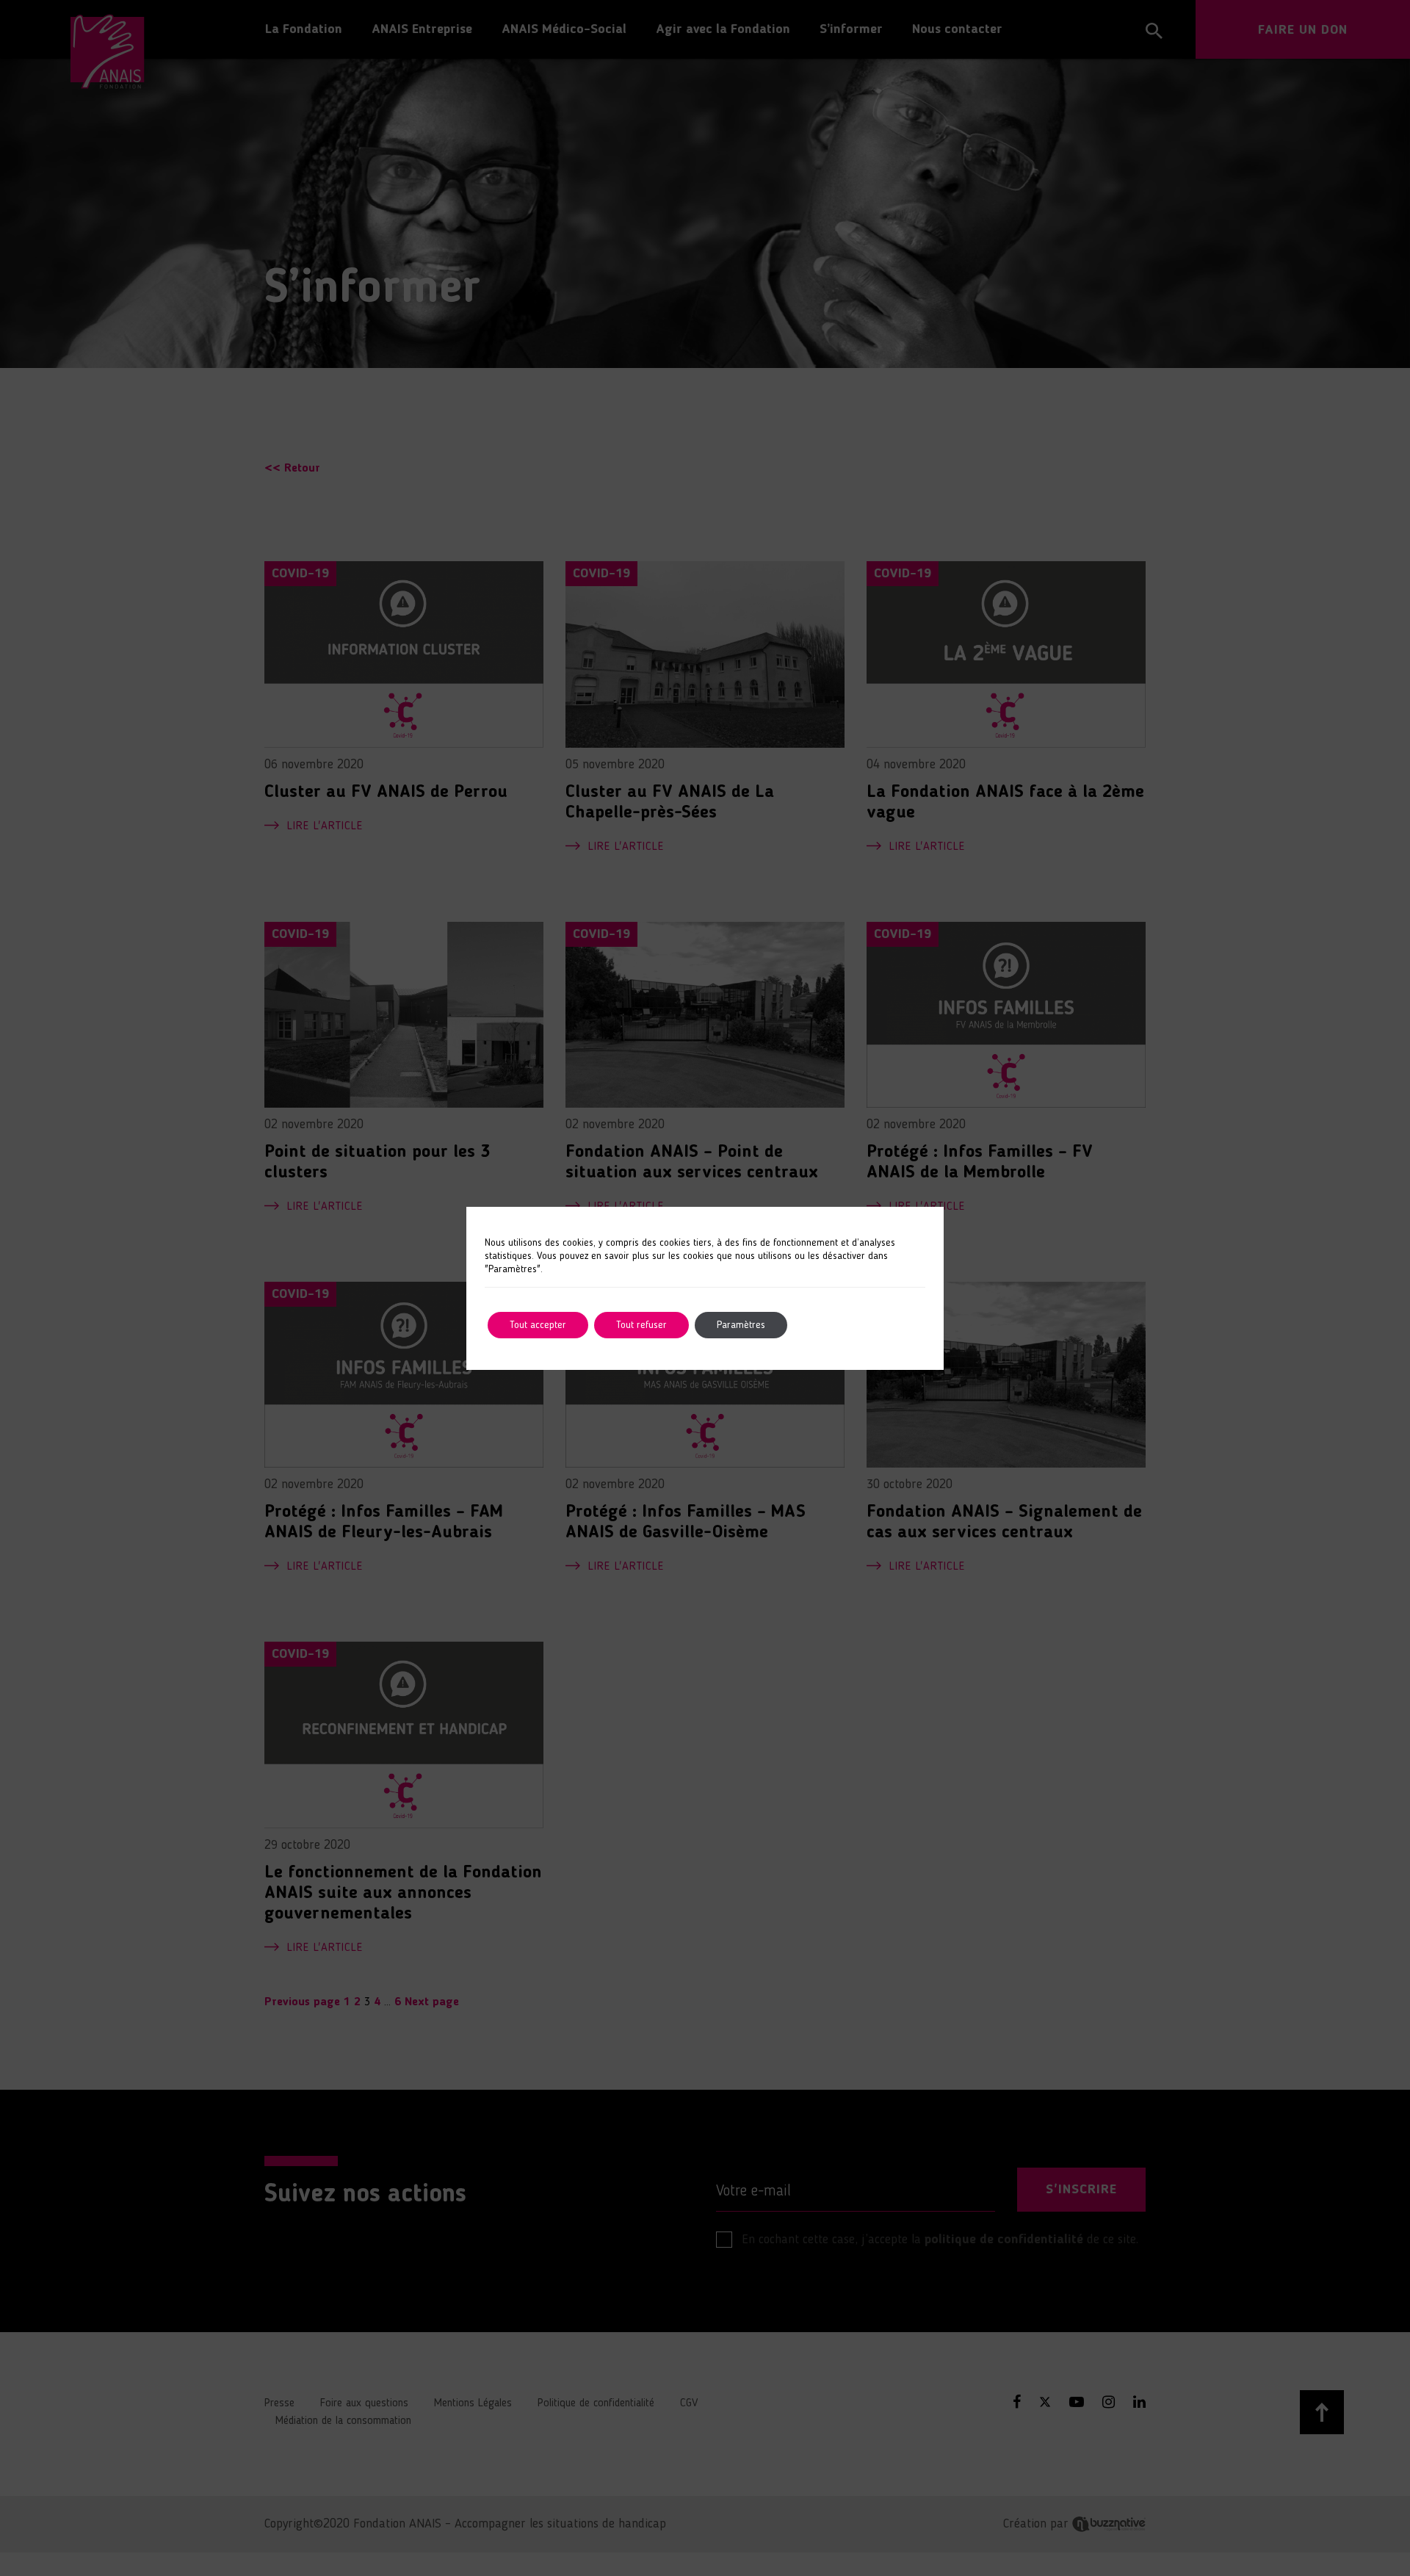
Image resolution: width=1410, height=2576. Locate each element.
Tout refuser (641, 1325)
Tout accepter (538, 1325)
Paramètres (741, 1325)
